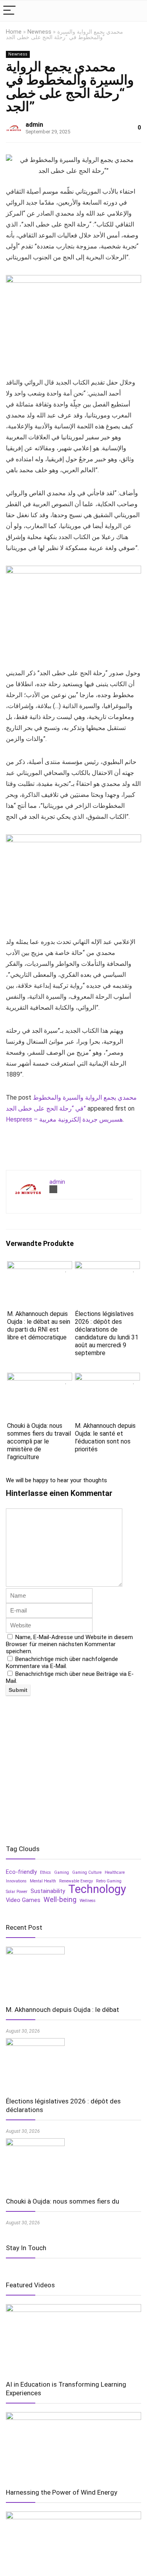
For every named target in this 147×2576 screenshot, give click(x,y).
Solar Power (17, 1892)
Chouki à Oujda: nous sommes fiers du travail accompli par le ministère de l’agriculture (39, 1441)
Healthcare (115, 1872)
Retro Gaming (109, 1881)
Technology (97, 1889)
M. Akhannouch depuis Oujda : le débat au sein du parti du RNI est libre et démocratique (39, 1326)
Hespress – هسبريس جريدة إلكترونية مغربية (64, 1119)
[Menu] (9, 11)
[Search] (135, 11)
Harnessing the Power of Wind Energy (62, 2492)
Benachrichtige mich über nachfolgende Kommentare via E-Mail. (62, 1663)
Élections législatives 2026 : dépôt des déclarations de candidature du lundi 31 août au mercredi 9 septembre (107, 1333)
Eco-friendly (21, 1872)
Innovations (16, 1881)
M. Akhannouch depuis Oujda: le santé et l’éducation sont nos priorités (105, 1437)
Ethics (45, 1872)
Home (14, 32)
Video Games (23, 1900)
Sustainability (48, 1891)
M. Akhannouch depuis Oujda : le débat (63, 2010)
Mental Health (43, 1881)
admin (34, 125)
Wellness (88, 1901)
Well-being (60, 1900)
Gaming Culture (87, 1872)
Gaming (62, 1872)
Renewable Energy (76, 1881)
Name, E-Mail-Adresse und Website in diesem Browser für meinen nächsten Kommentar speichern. (69, 1644)
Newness (39, 32)
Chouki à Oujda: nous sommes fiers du (63, 2201)
